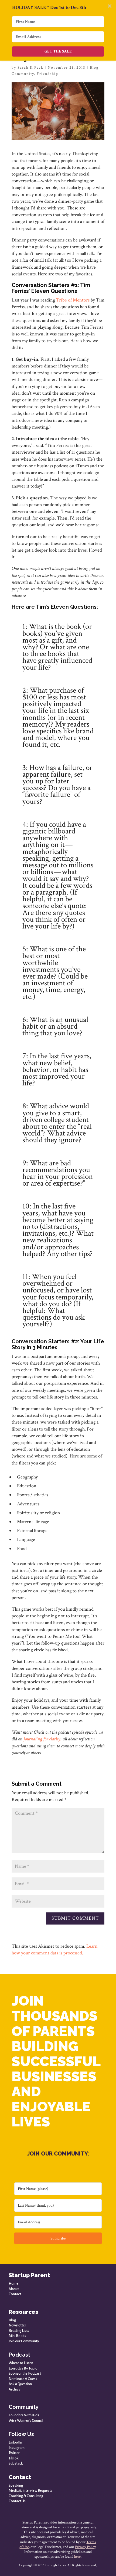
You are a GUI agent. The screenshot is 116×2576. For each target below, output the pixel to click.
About (14, 2289)
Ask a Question (20, 2384)
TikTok (14, 2458)
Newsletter (17, 2325)
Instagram (17, 2448)
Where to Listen (21, 2363)
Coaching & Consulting (26, 2496)
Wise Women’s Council (26, 2421)
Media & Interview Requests (30, 2491)
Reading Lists (19, 2331)
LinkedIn (15, 2442)
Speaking (16, 2485)
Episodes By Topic (23, 2368)
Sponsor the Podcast (25, 2373)
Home (13, 2284)
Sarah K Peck (30, 68)
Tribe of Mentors (73, 300)
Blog (94, 68)
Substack (16, 2463)
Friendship (47, 74)
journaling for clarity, (42, 1739)
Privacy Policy (85, 2547)
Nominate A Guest (23, 2379)
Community (23, 74)
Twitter (14, 2453)
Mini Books (17, 2336)
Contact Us (17, 2501)
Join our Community (24, 2341)
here (77, 2557)
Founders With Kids (24, 2415)
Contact (15, 2294)
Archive (15, 2389)
